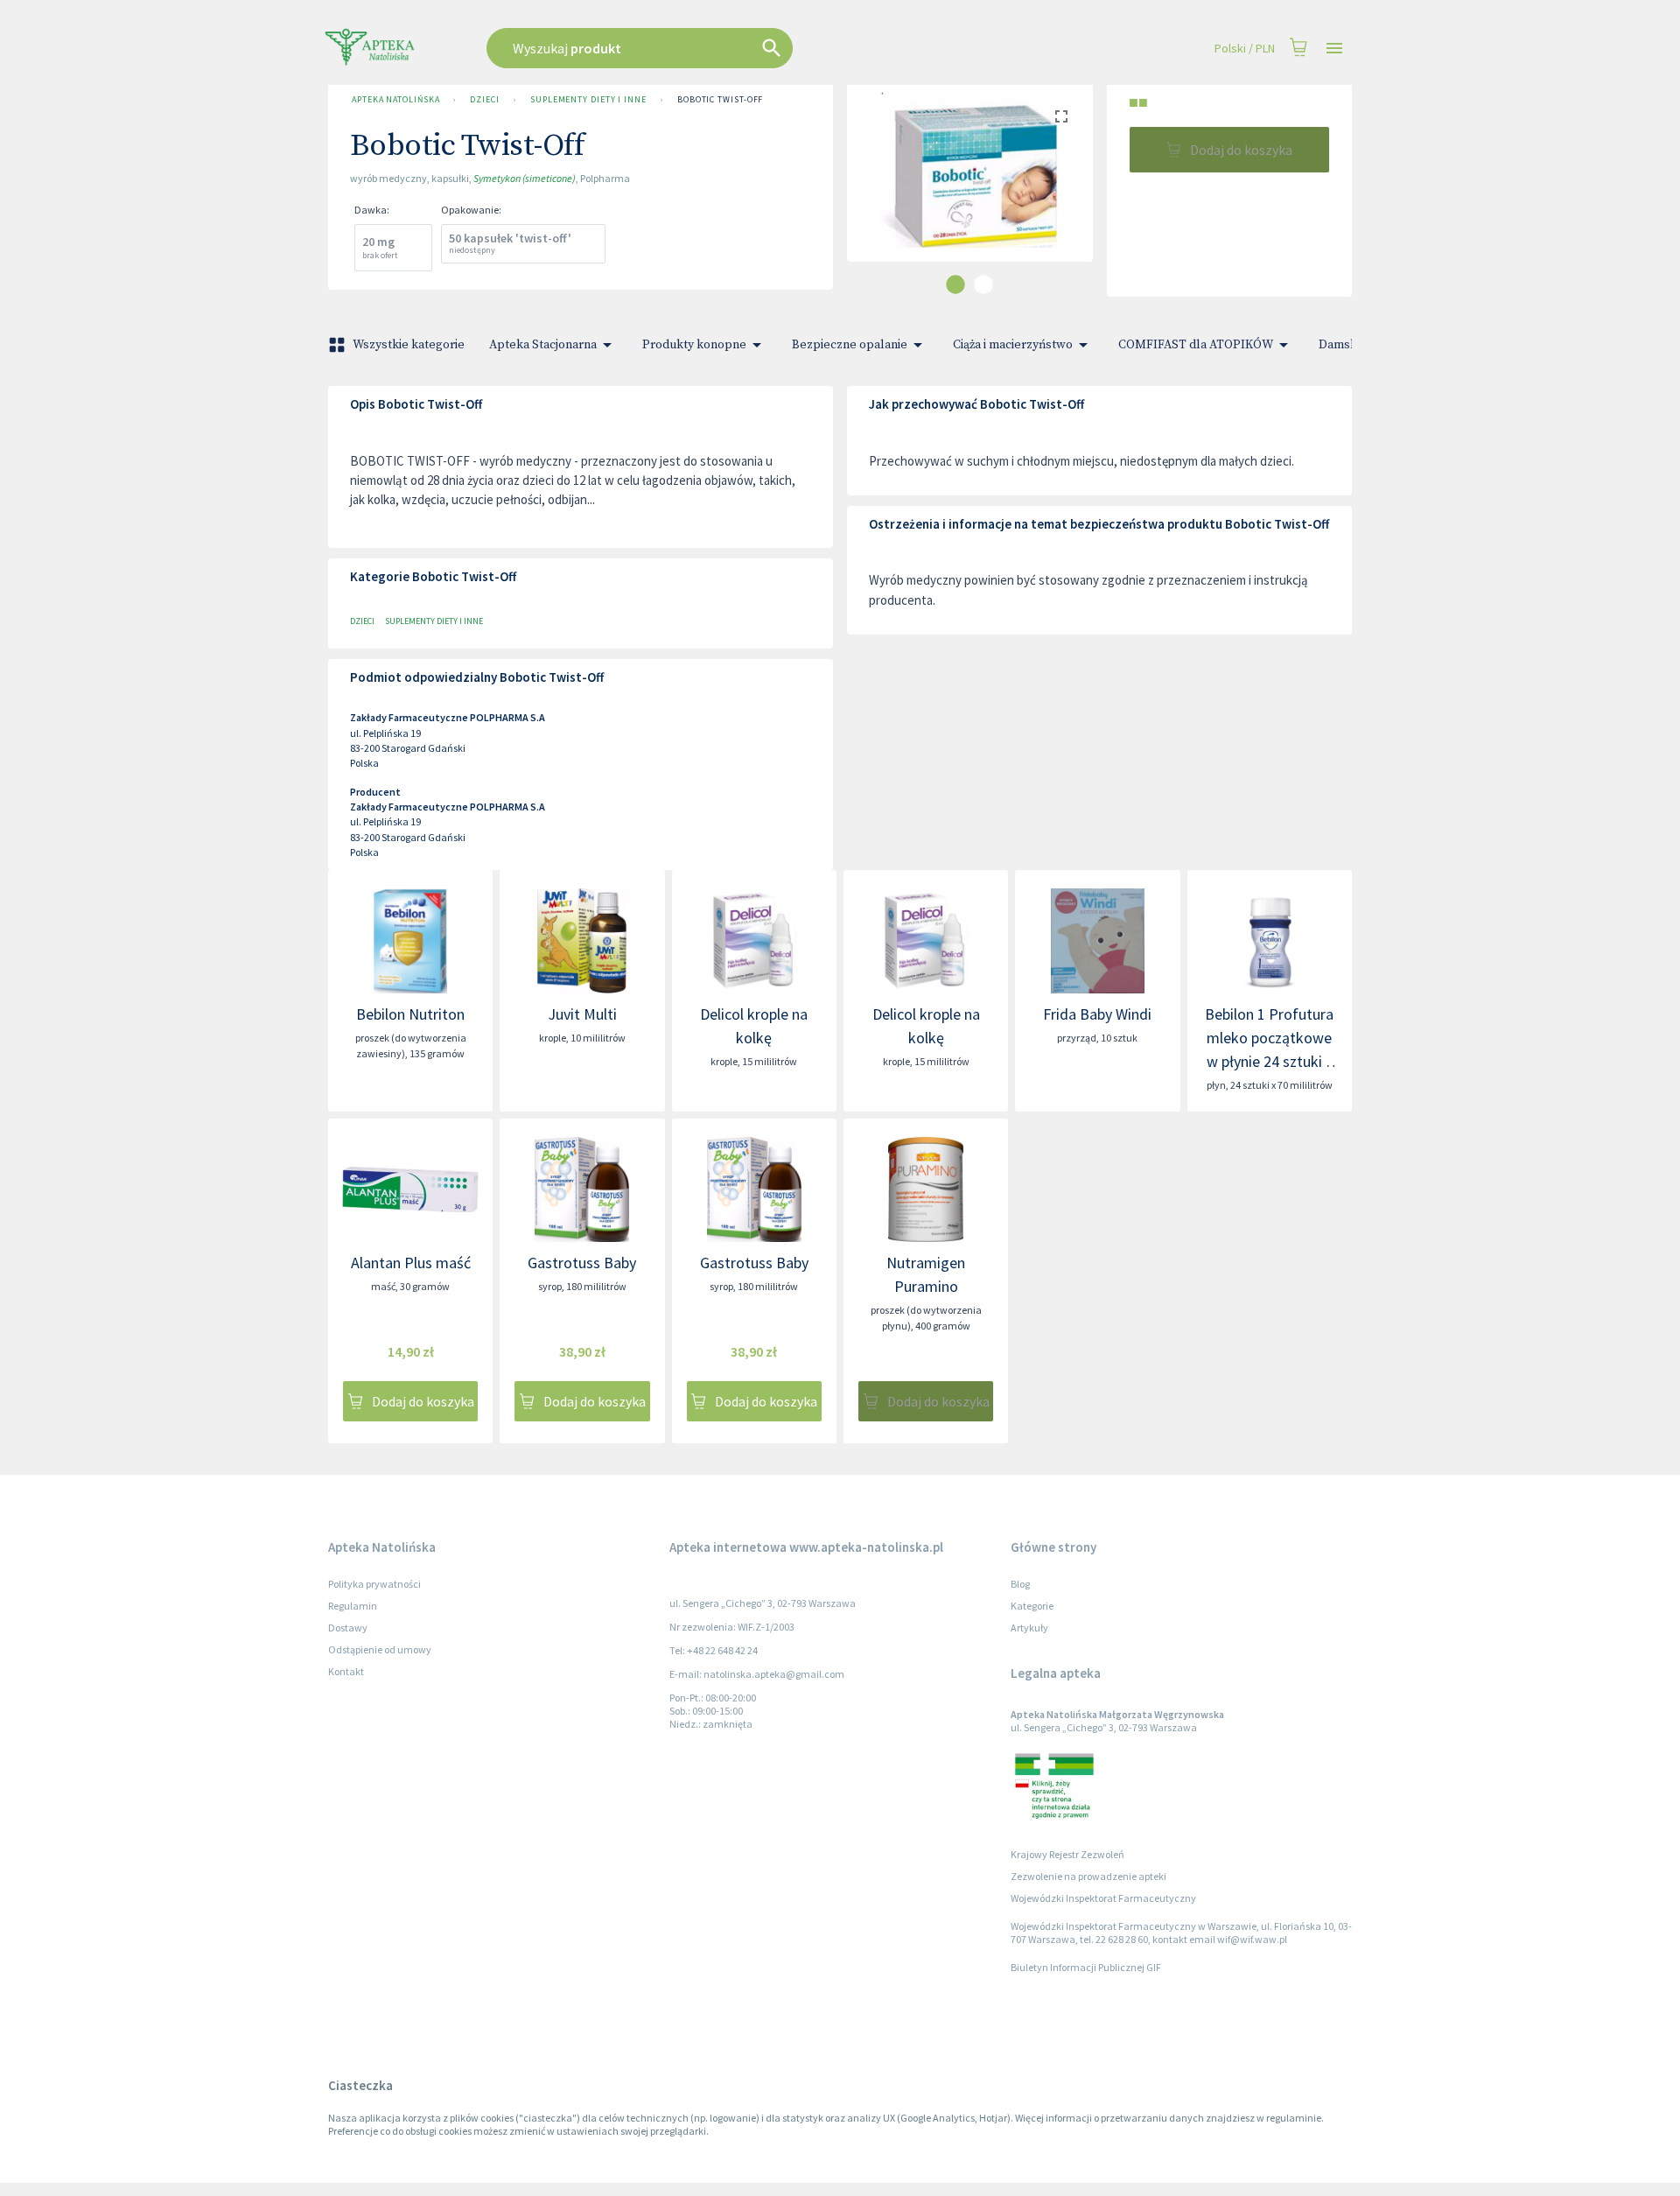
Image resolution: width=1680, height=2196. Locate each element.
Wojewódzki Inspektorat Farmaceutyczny (1103, 1898)
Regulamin (353, 1606)
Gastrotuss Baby (582, 1263)
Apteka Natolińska (395, 99)
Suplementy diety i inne (588, 99)
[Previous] (873, 187)
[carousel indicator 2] (983, 284)
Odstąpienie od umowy (380, 1649)
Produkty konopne (694, 345)
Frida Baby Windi (1097, 1014)
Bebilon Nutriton (410, 1014)
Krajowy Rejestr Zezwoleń (1067, 1854)
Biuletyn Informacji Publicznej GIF (1086, 1967)
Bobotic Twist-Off (720, 99)
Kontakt (346, 1671)
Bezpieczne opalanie (850, 345)
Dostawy (348, 1628)
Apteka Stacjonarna (543, 345)
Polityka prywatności (374, 1584)
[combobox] (728, 48)
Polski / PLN (1245, 48)
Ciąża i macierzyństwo (1013, 345)
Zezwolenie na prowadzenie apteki (1088, 1876)
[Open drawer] (1334, 49)
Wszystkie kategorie (409, 345)
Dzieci (484, 99)
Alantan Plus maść (411, 1263)
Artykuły (1029, 1628)
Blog (1020, 1584)
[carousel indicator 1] (955, 284)
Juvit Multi (582, 1014)
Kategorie (1032, 1606)
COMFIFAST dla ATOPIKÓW (1196, 345)
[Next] (1067, 187)
